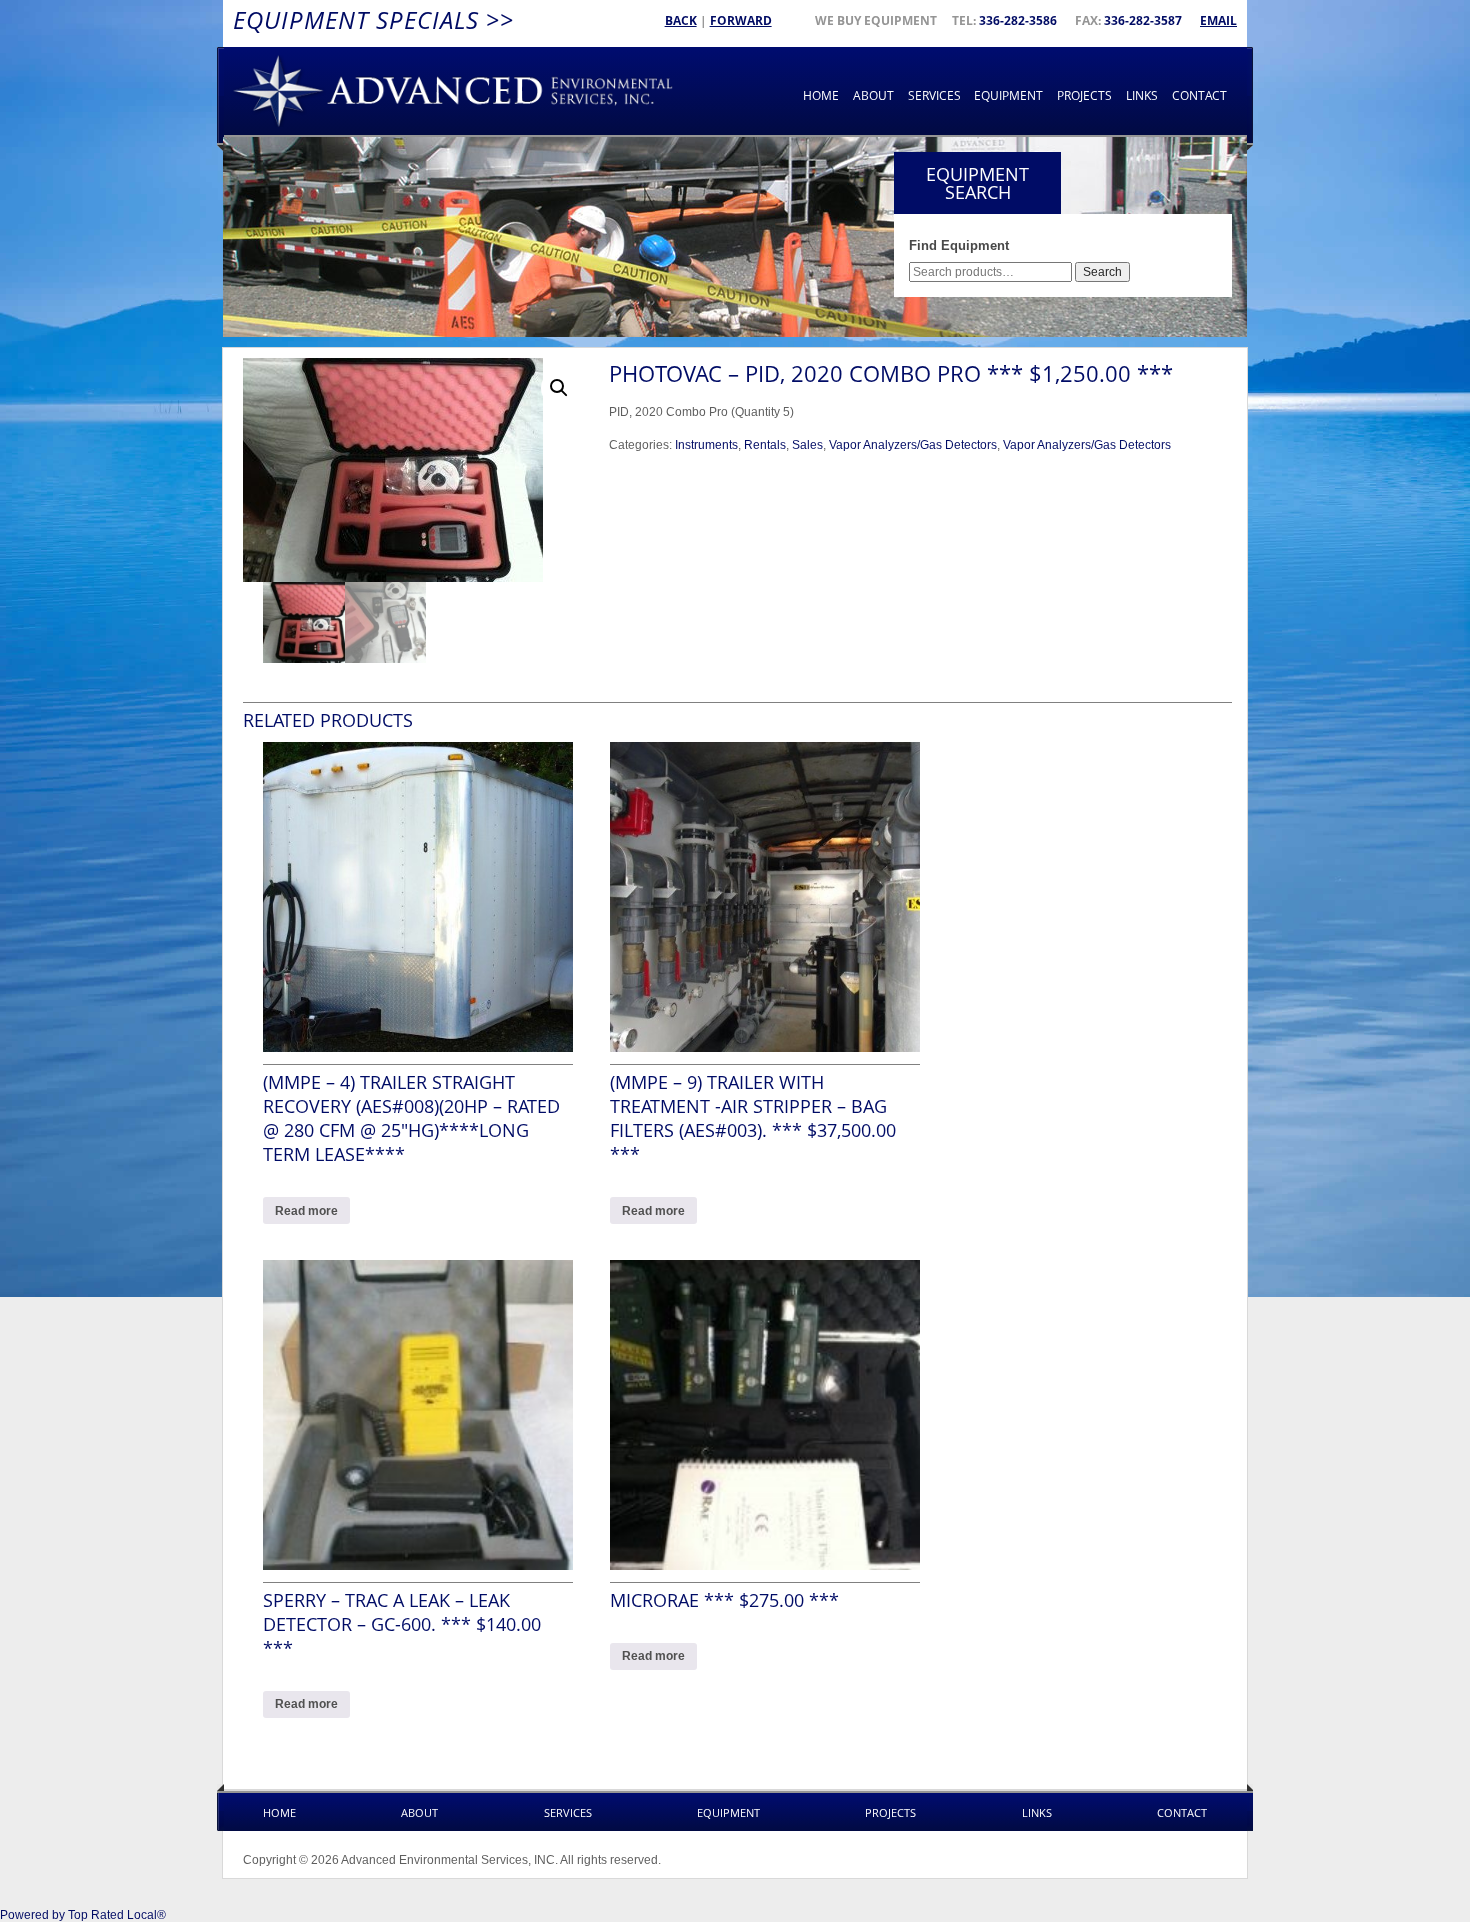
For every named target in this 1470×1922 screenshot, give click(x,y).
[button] (559, 388)
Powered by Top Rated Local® (83, 1915)
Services (934, 95)
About (873, 95)
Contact (1199, 95)
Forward (741, 20)
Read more (306, 1211)
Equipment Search (977, 183)
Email (1218, 20)
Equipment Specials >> (373, 19)
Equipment (1008, 95)
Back (681, 20)
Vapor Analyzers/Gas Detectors (913, 445)
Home (821, 95)
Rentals (765, 445)
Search (1102, 272)
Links (1142, 95)
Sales (807, 445)
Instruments (706, 445)
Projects (1084, 95)
